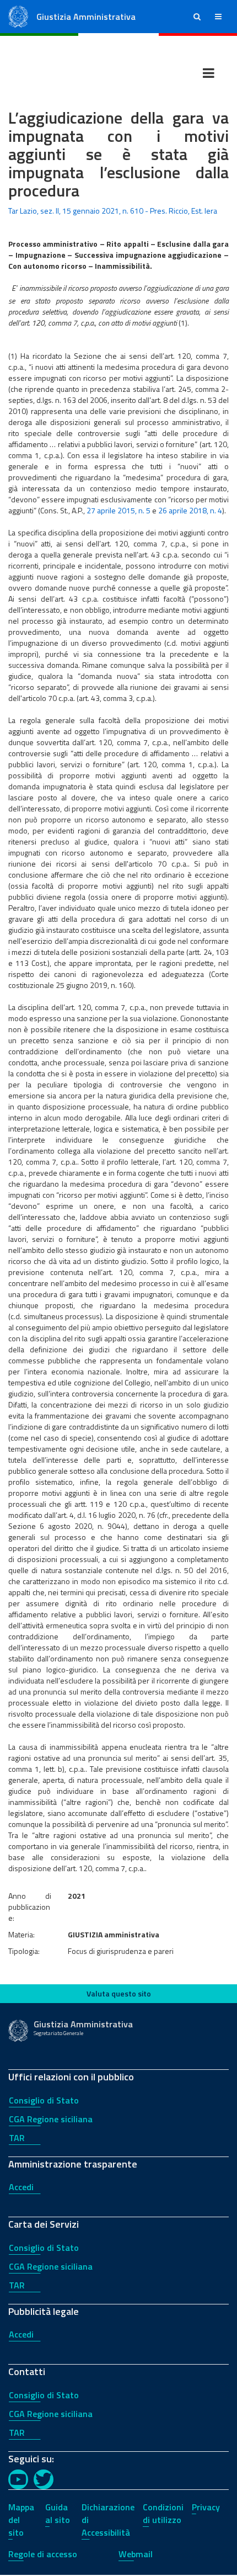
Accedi (21, 2187)
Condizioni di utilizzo (163, 2513)
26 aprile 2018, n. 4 (190, 510)
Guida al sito (58, 2513)
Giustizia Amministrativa (86, 17)
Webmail (136, 2554)
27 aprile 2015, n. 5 (118, 510)
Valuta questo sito (119, 1993)
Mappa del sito (21, 2520)
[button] (197, 17)
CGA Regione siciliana (51, 2119)
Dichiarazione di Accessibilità (108, 2520)
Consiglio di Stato (44, 2100)
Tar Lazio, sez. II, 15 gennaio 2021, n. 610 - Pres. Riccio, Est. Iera (113, 211)
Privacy (206, 2507)
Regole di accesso (43, 2554)
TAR (17, 2138)
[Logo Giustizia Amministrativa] (18, 16)
